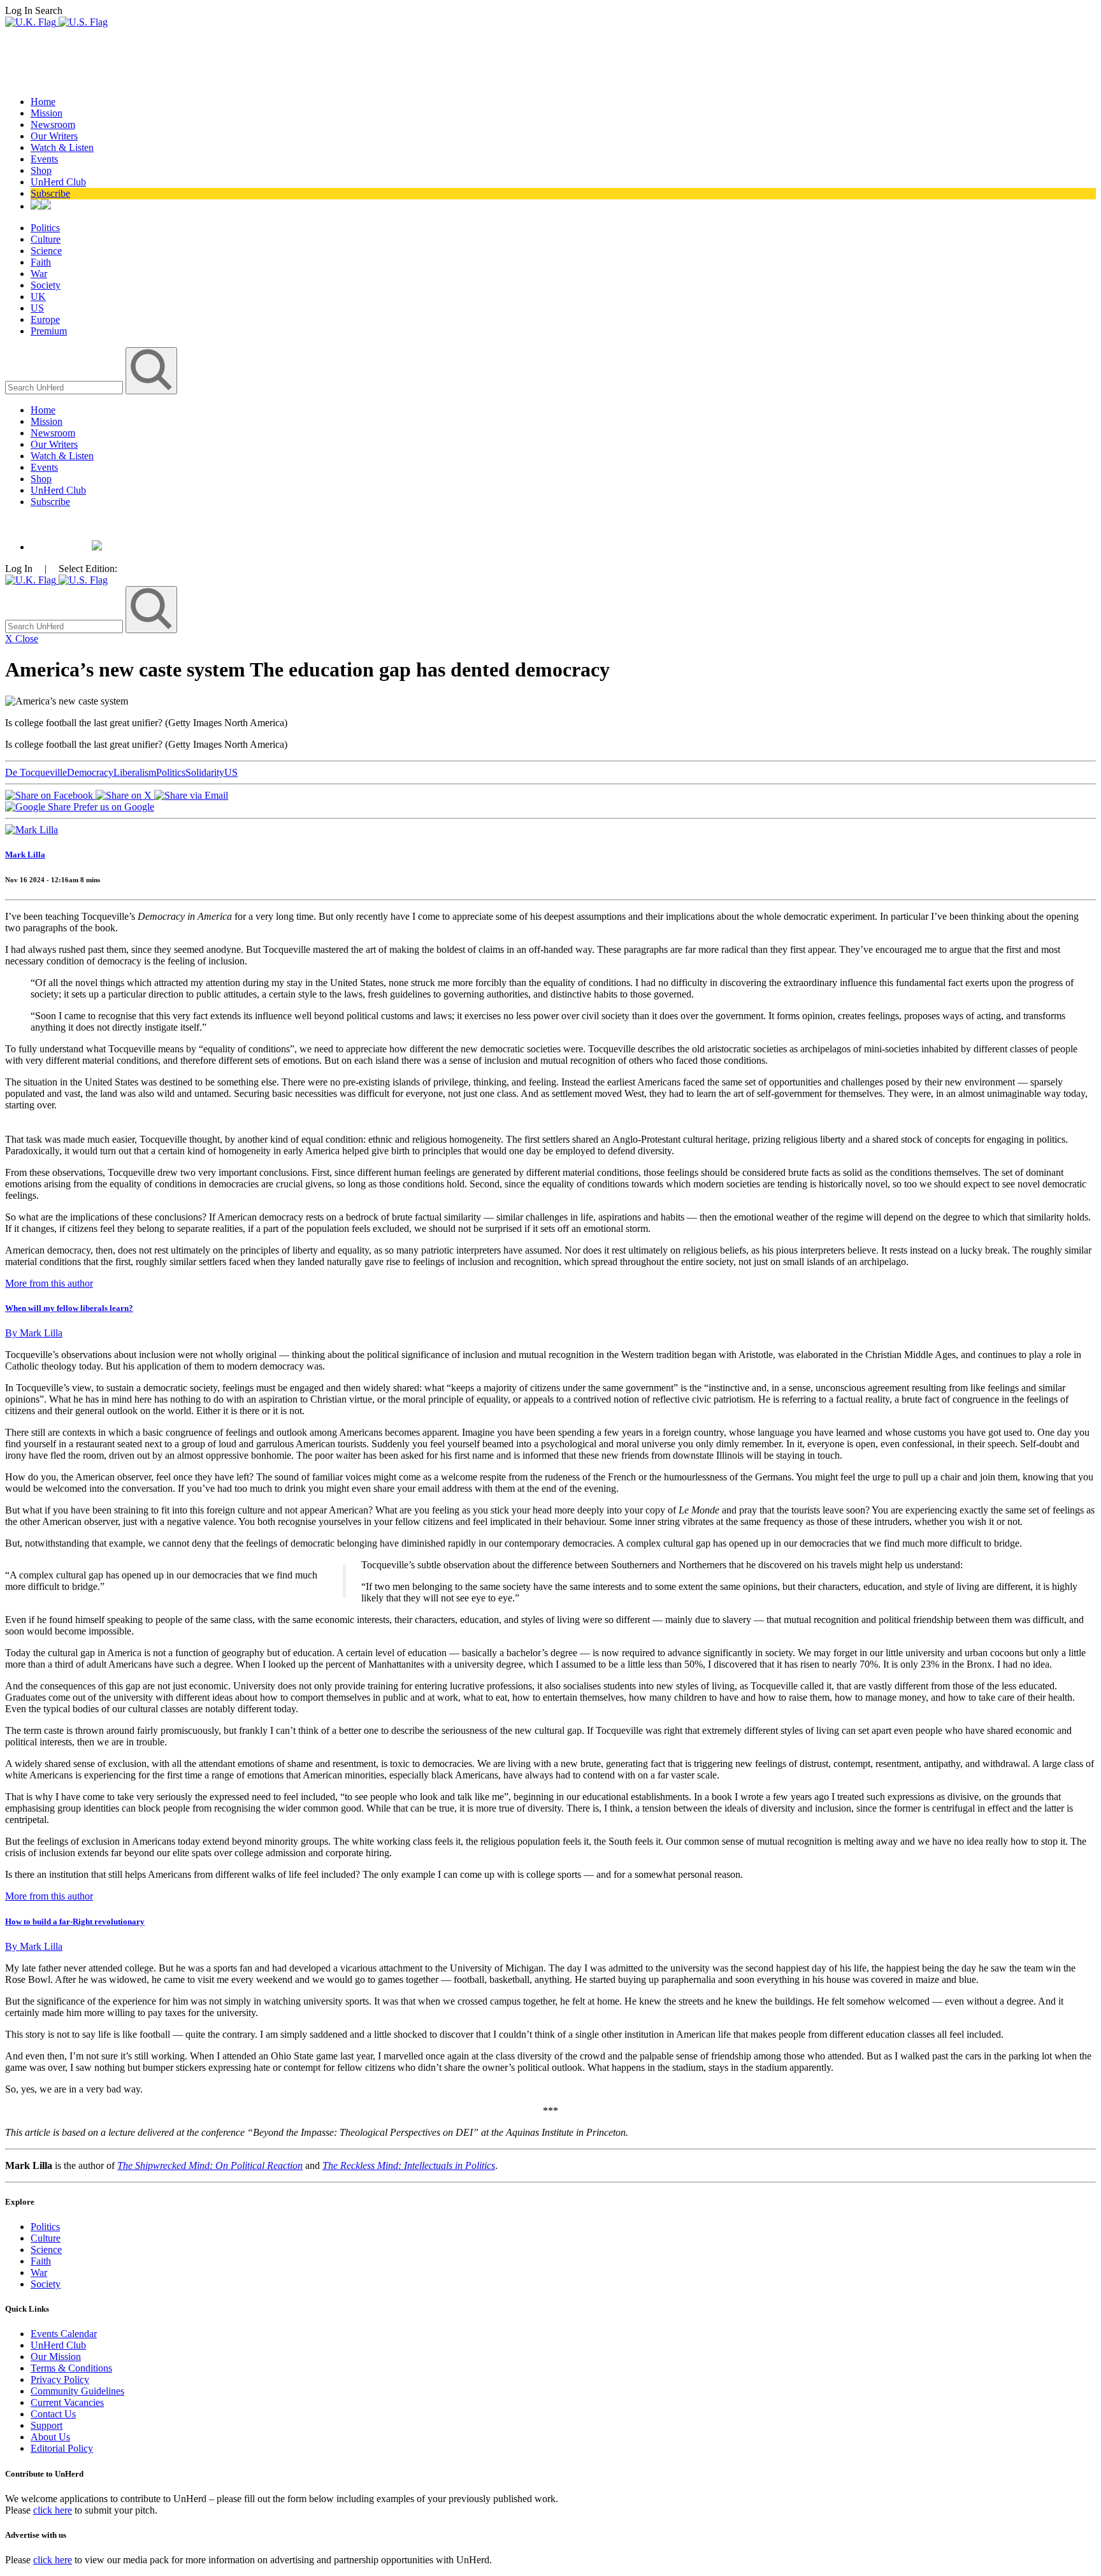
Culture (46, 239)
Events (44, 159)
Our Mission (56, 2357)
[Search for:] (65, 387)
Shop (41, 170)
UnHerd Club (58, 182)
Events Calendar (64, 2334)
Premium (49, 331)
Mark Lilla (25, 855)
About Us (50, 2437)
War (39, 274)
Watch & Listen (62, 147)
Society (46, 285)
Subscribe (50, 193)
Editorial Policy (62, 2448)
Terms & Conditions (71, 2368)
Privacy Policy (60, 2379)
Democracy (90, 772)
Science (46, 251)
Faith (41, 262)
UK (38, 297)
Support (47, 2425)
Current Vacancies (67, 2402)
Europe (45, 319)
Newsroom (53, 125)
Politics (45, 228)
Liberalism (135, 772)
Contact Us (53, 2414)
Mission (47, 113)
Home (43, 102)
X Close (22, 639)
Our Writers (54, 136)
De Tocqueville (36, 772)
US (37, 308)
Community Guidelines (77, 2391)
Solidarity (205, 772)
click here (53, 2510)
